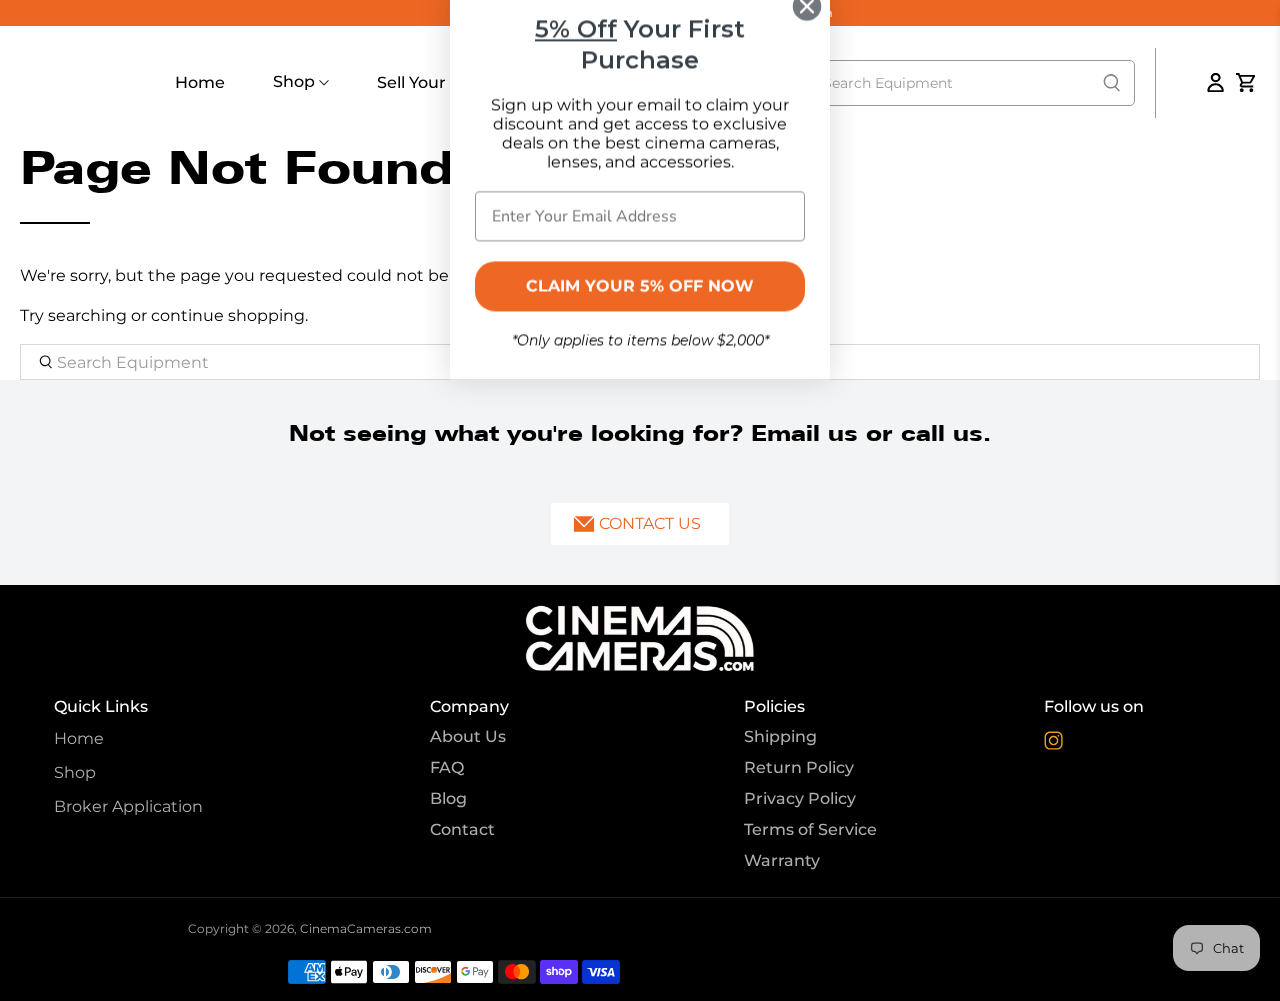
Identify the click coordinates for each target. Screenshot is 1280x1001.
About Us (468, 736)
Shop (296, 81)
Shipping (780, 736)
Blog (448, 798)
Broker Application (128, 806)
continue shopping (228, 315)
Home (200, 82)
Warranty (782, 860)
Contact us (650, 523)
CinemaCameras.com (366, 928)
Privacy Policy (800, 798)
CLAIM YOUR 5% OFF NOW (640, 318)
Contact (462, 829)
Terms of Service (810, 829)
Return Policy (799, 767)
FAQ (447, 767)
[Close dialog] (807, 38)
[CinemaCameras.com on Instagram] (1053, 745)
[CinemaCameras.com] (640, 638)
